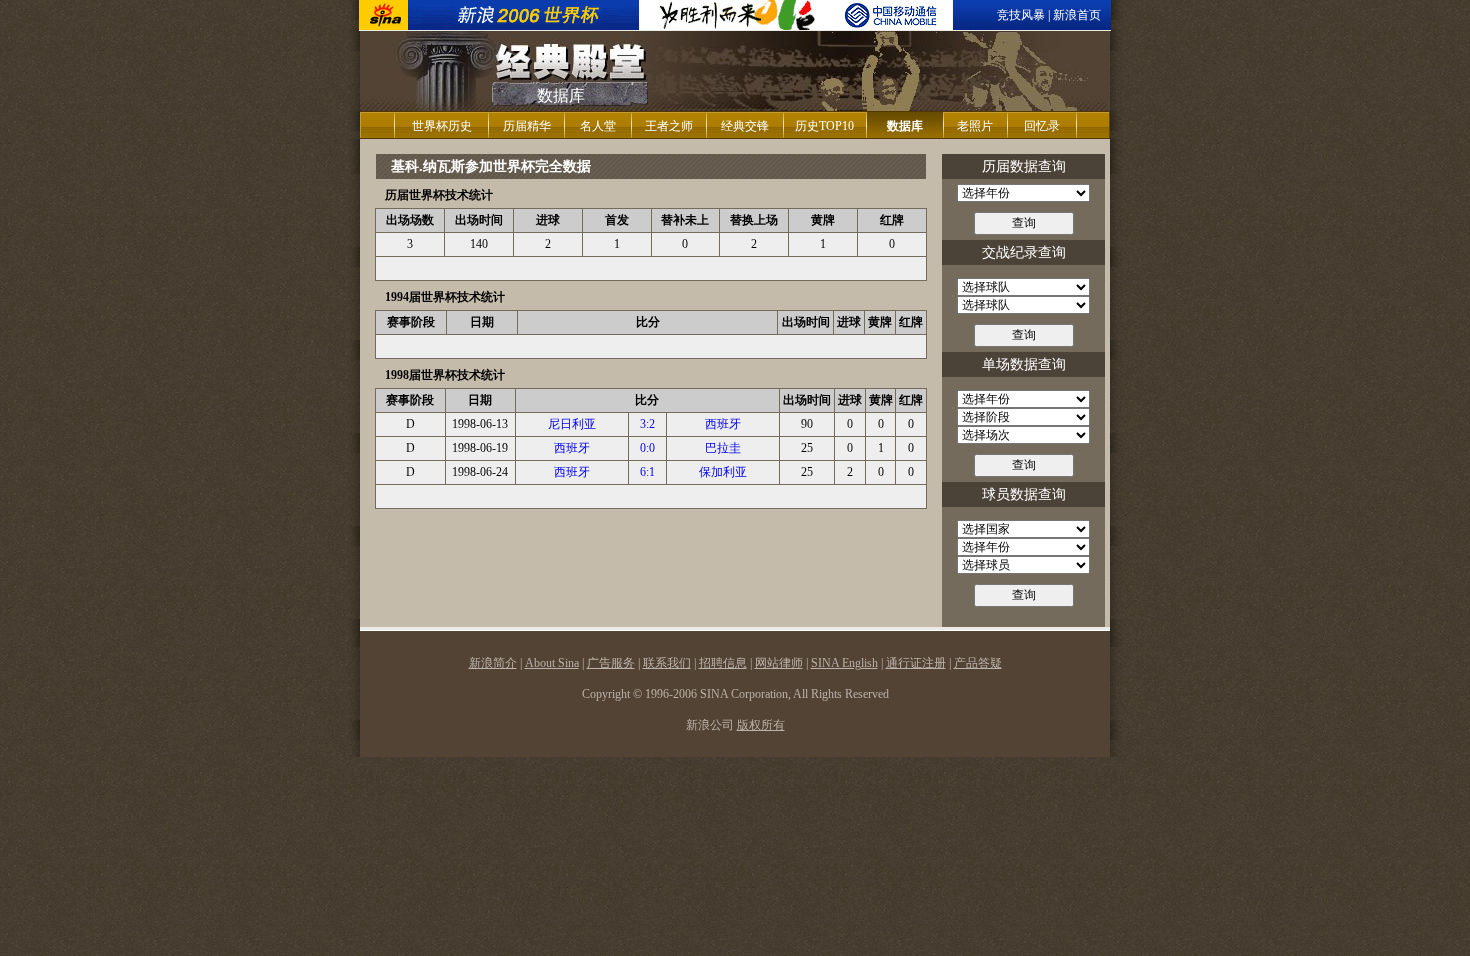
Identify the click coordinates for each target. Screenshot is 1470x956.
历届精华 (527, 126)
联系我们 (667, 663)
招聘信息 (723, 663)
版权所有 (761, 725)
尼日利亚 (572, 424)
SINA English (844, 663)
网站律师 (779, 663)
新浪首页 (1077, 15)
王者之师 (669, 126)
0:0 (647, 448)
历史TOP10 (824, 126)
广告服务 (611, 663)
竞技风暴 (1021, 15)
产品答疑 (978, 663)
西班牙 (723, 424)
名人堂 (598, 126)
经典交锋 (745, 126)
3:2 (647, 424)
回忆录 (1042, 126)
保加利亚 (723, 472)
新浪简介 (493, 663)
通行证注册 (916, 663)
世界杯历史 (442, 126)
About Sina (552, 663)
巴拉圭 (723, 448)
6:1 (647, 472)
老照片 (975, 126)
